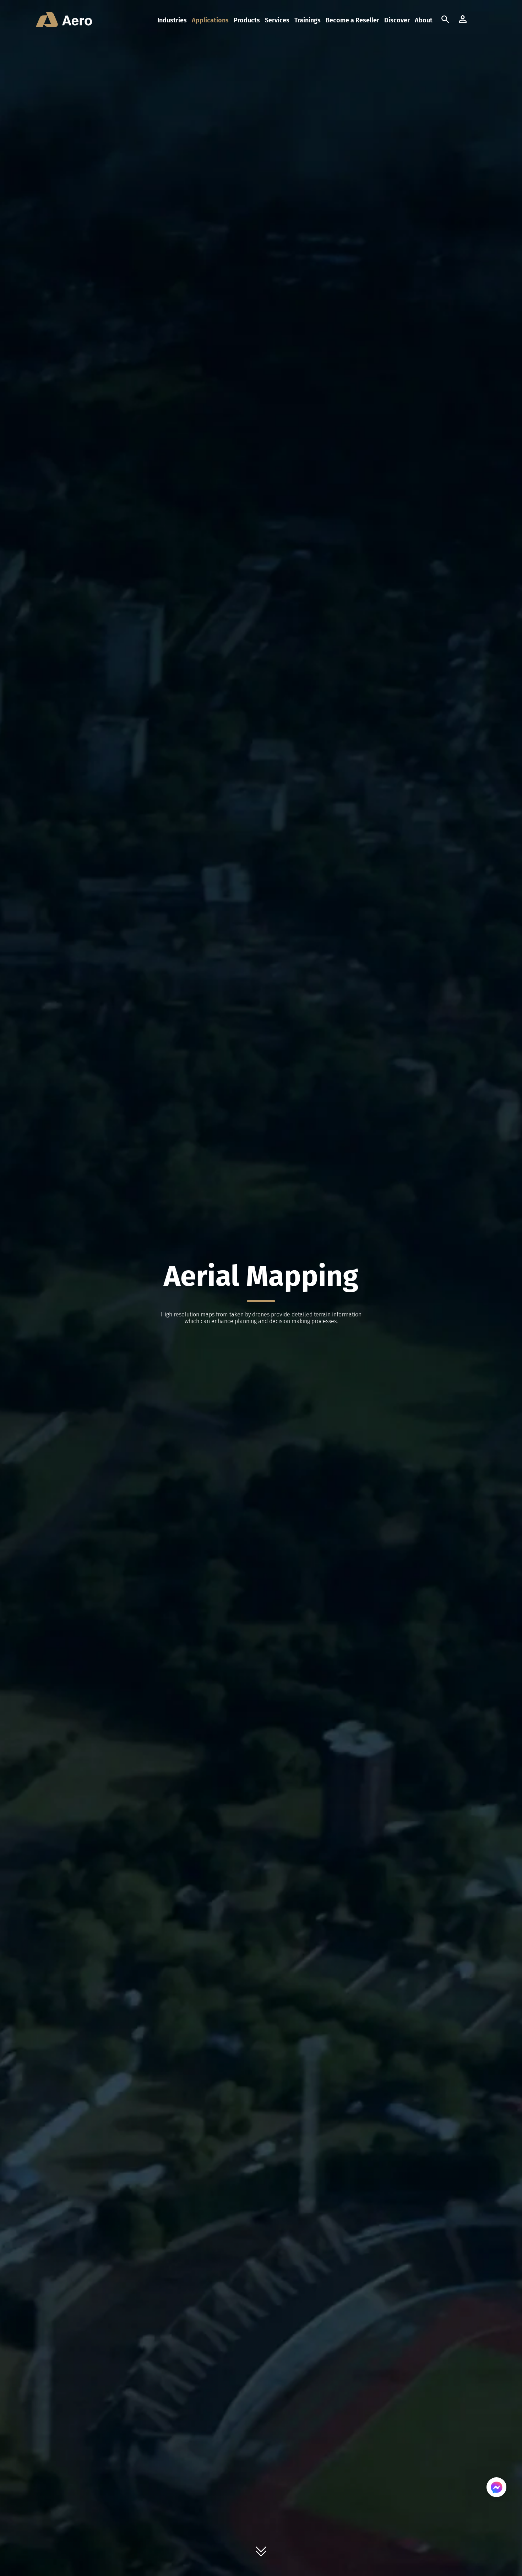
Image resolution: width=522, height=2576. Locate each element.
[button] (480, 20)
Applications (210, 20)
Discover (397, 20)
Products (247, 20)
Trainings (308, 20)
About (424, 20)
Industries (172, 20)
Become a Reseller (352, 20)
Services (277, 20)
